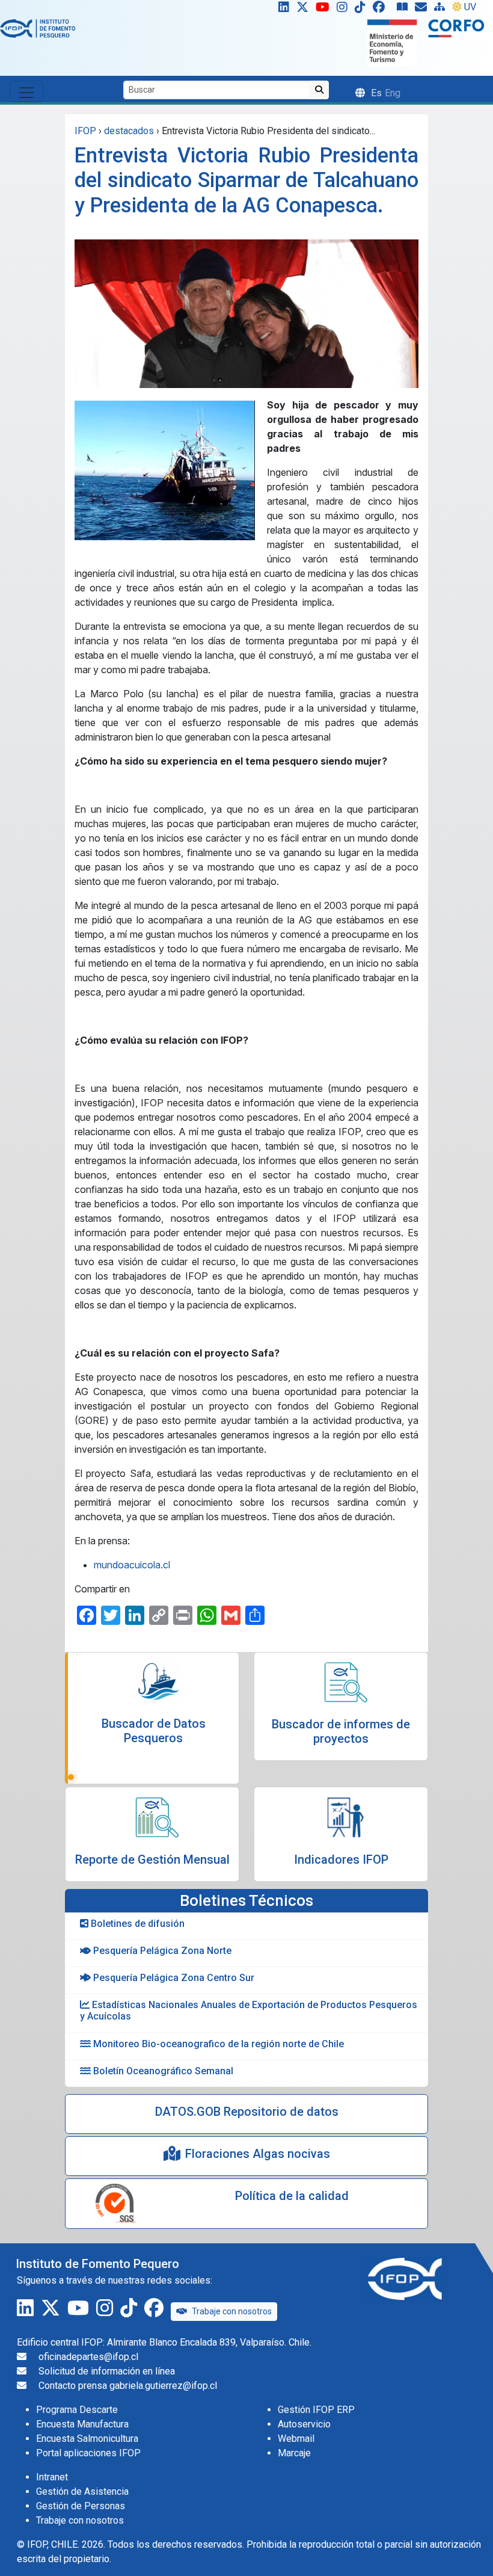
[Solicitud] (423, 10)
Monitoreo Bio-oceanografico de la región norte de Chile (217, 2044)
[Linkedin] (281, 10)
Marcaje (294, 2453)
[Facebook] (384, 10)
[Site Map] (442, 10)
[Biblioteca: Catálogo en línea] (405, 10)
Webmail (296, 2439)
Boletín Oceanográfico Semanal (162, 2071)
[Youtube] (325, 10)
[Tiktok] (363, 10)
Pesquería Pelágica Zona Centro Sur (173, 1978)
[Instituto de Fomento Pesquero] (38, 28)
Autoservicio (304, 2424)
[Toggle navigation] (26, 91)
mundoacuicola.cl (132, 1565)
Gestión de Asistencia (82, 2491)
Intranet (52, 2477)
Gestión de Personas (81, 2506)
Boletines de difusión (136, 1924)
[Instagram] (344, 10)
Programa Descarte (77, 2410)
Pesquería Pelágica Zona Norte (161, 1951)
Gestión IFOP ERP (316, 2410)
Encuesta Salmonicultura (87, 2439)
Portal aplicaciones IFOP (88, 2453)
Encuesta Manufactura (82, 2424)
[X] (305, 10)
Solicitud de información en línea (107, 2371)
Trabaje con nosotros (232, 2311)
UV (470, 7)
